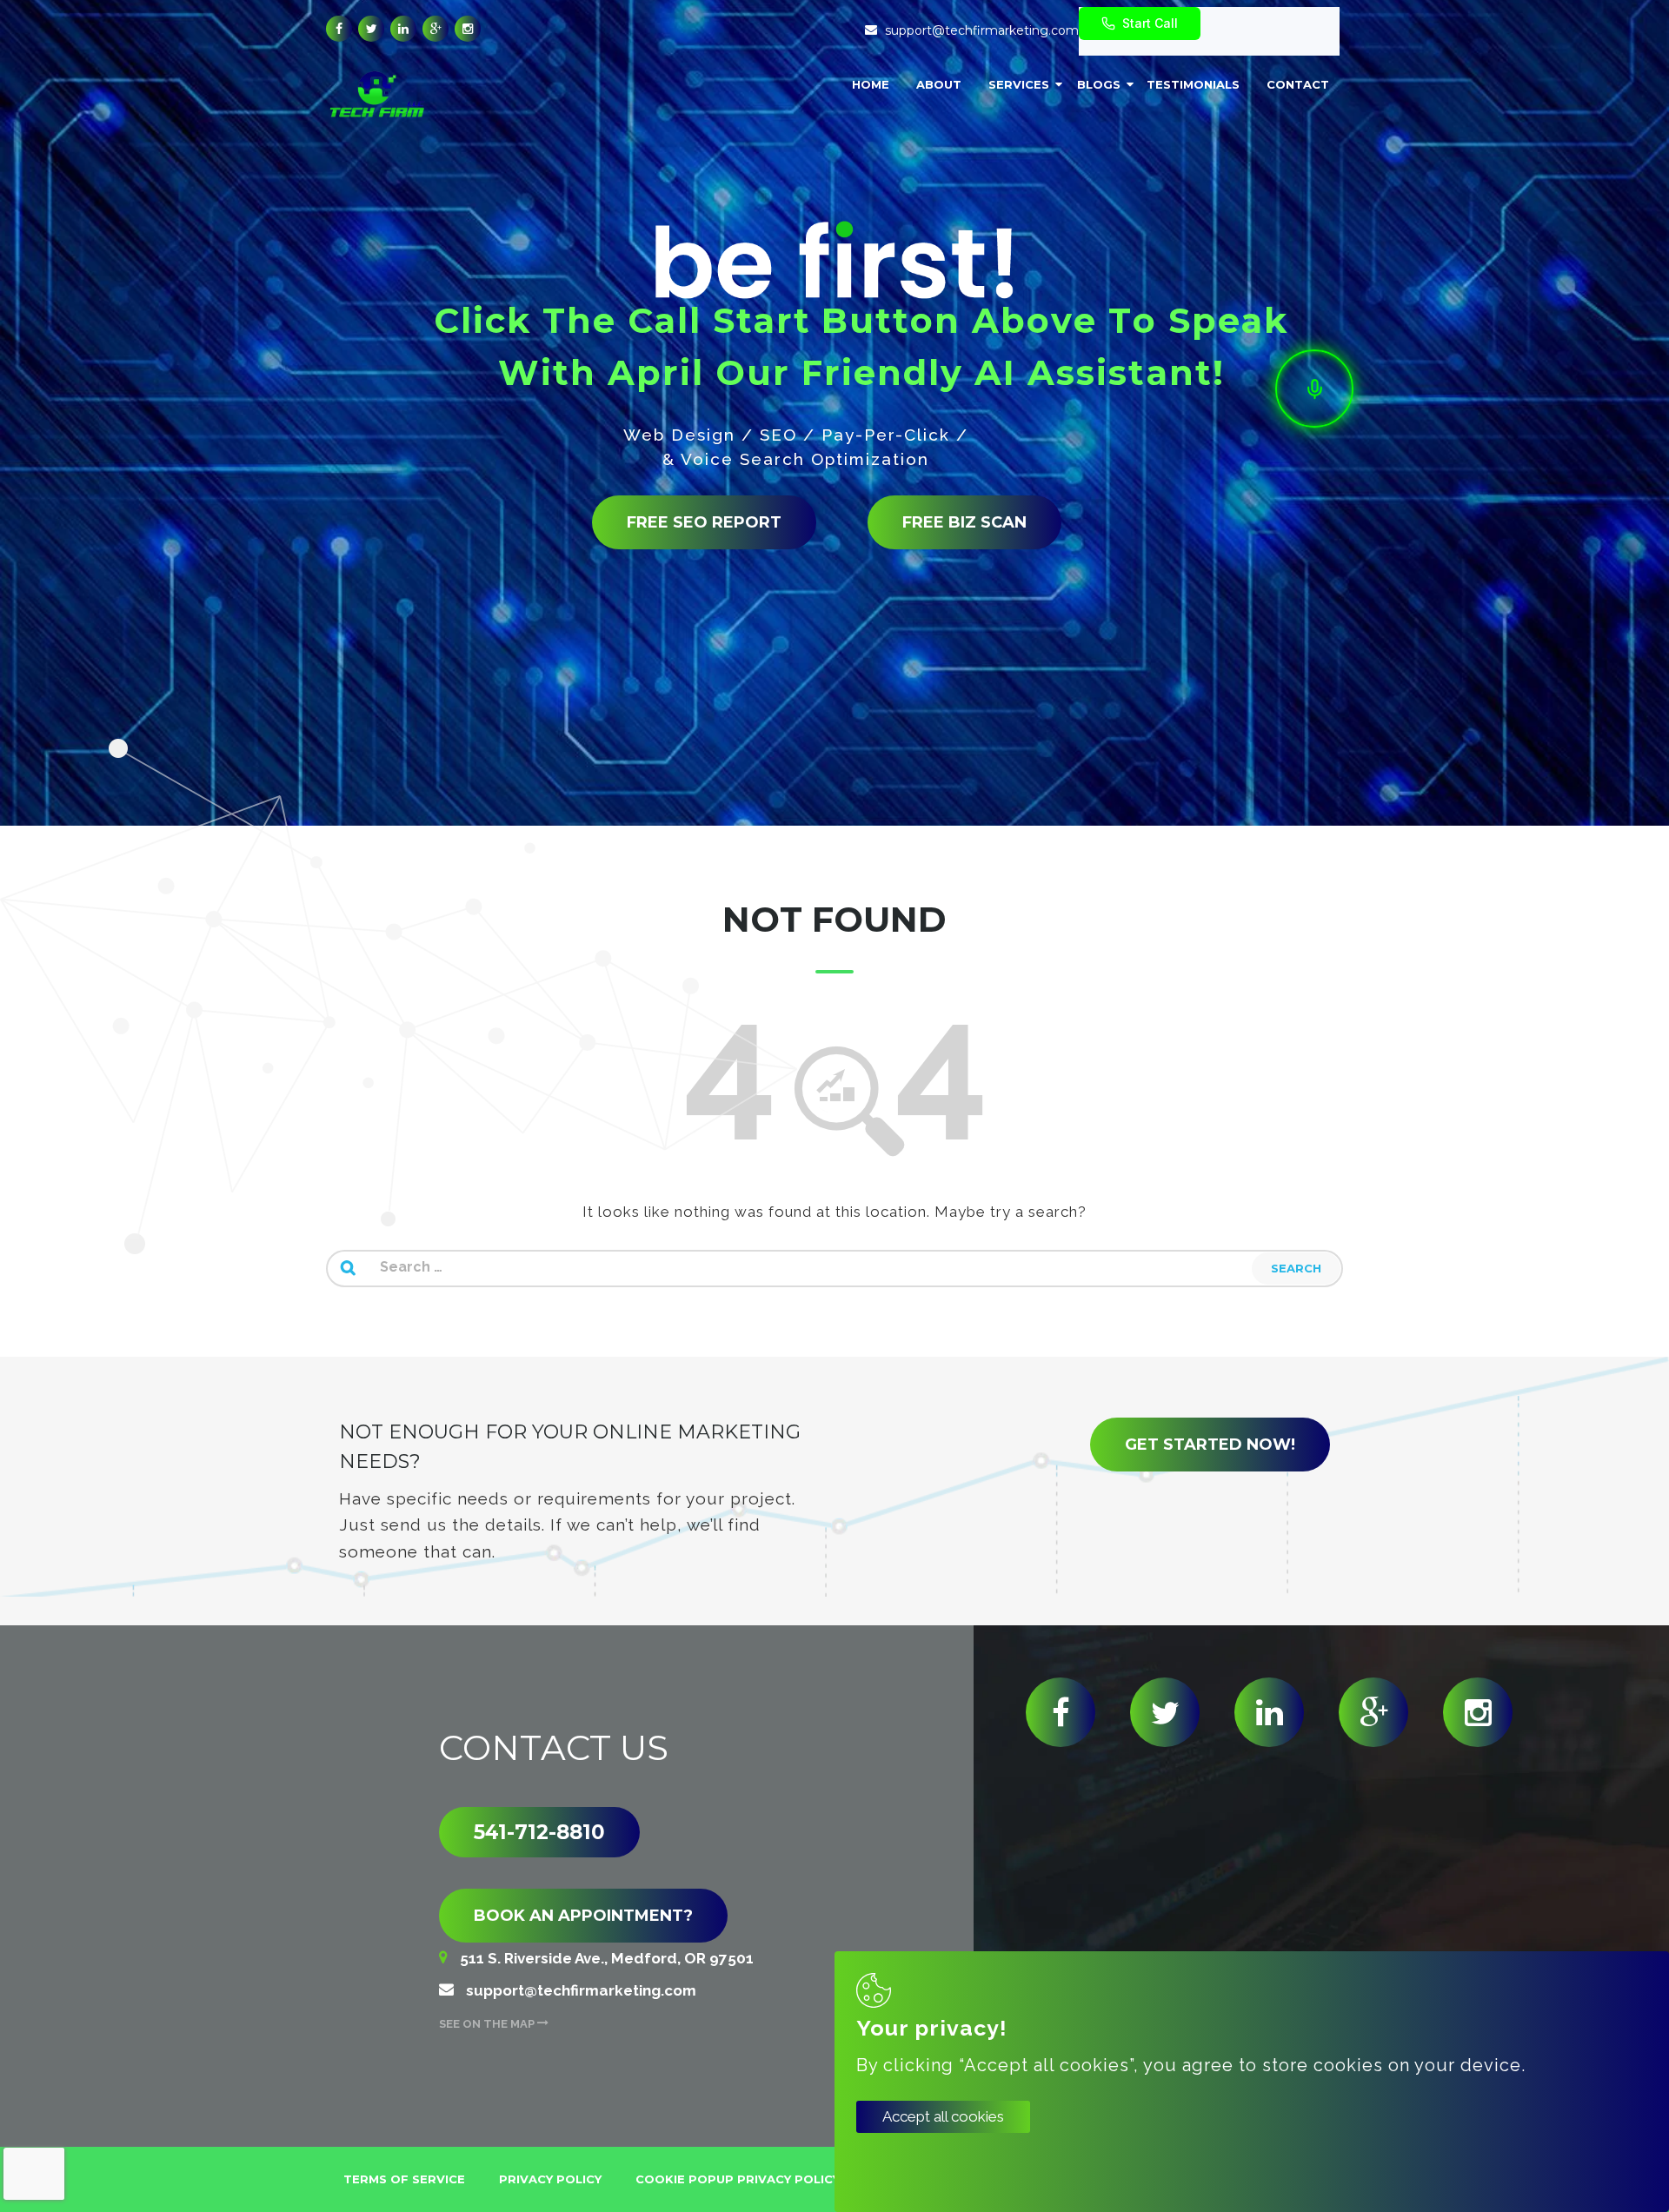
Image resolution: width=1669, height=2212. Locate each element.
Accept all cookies (943, 2116)
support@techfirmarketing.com (982, 30)
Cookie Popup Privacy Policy (738, 2179)
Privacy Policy (550, 2179)
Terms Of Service (404, 2179)
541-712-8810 (539, 1832)
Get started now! (1210, 1445)
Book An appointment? (583, 1916)
